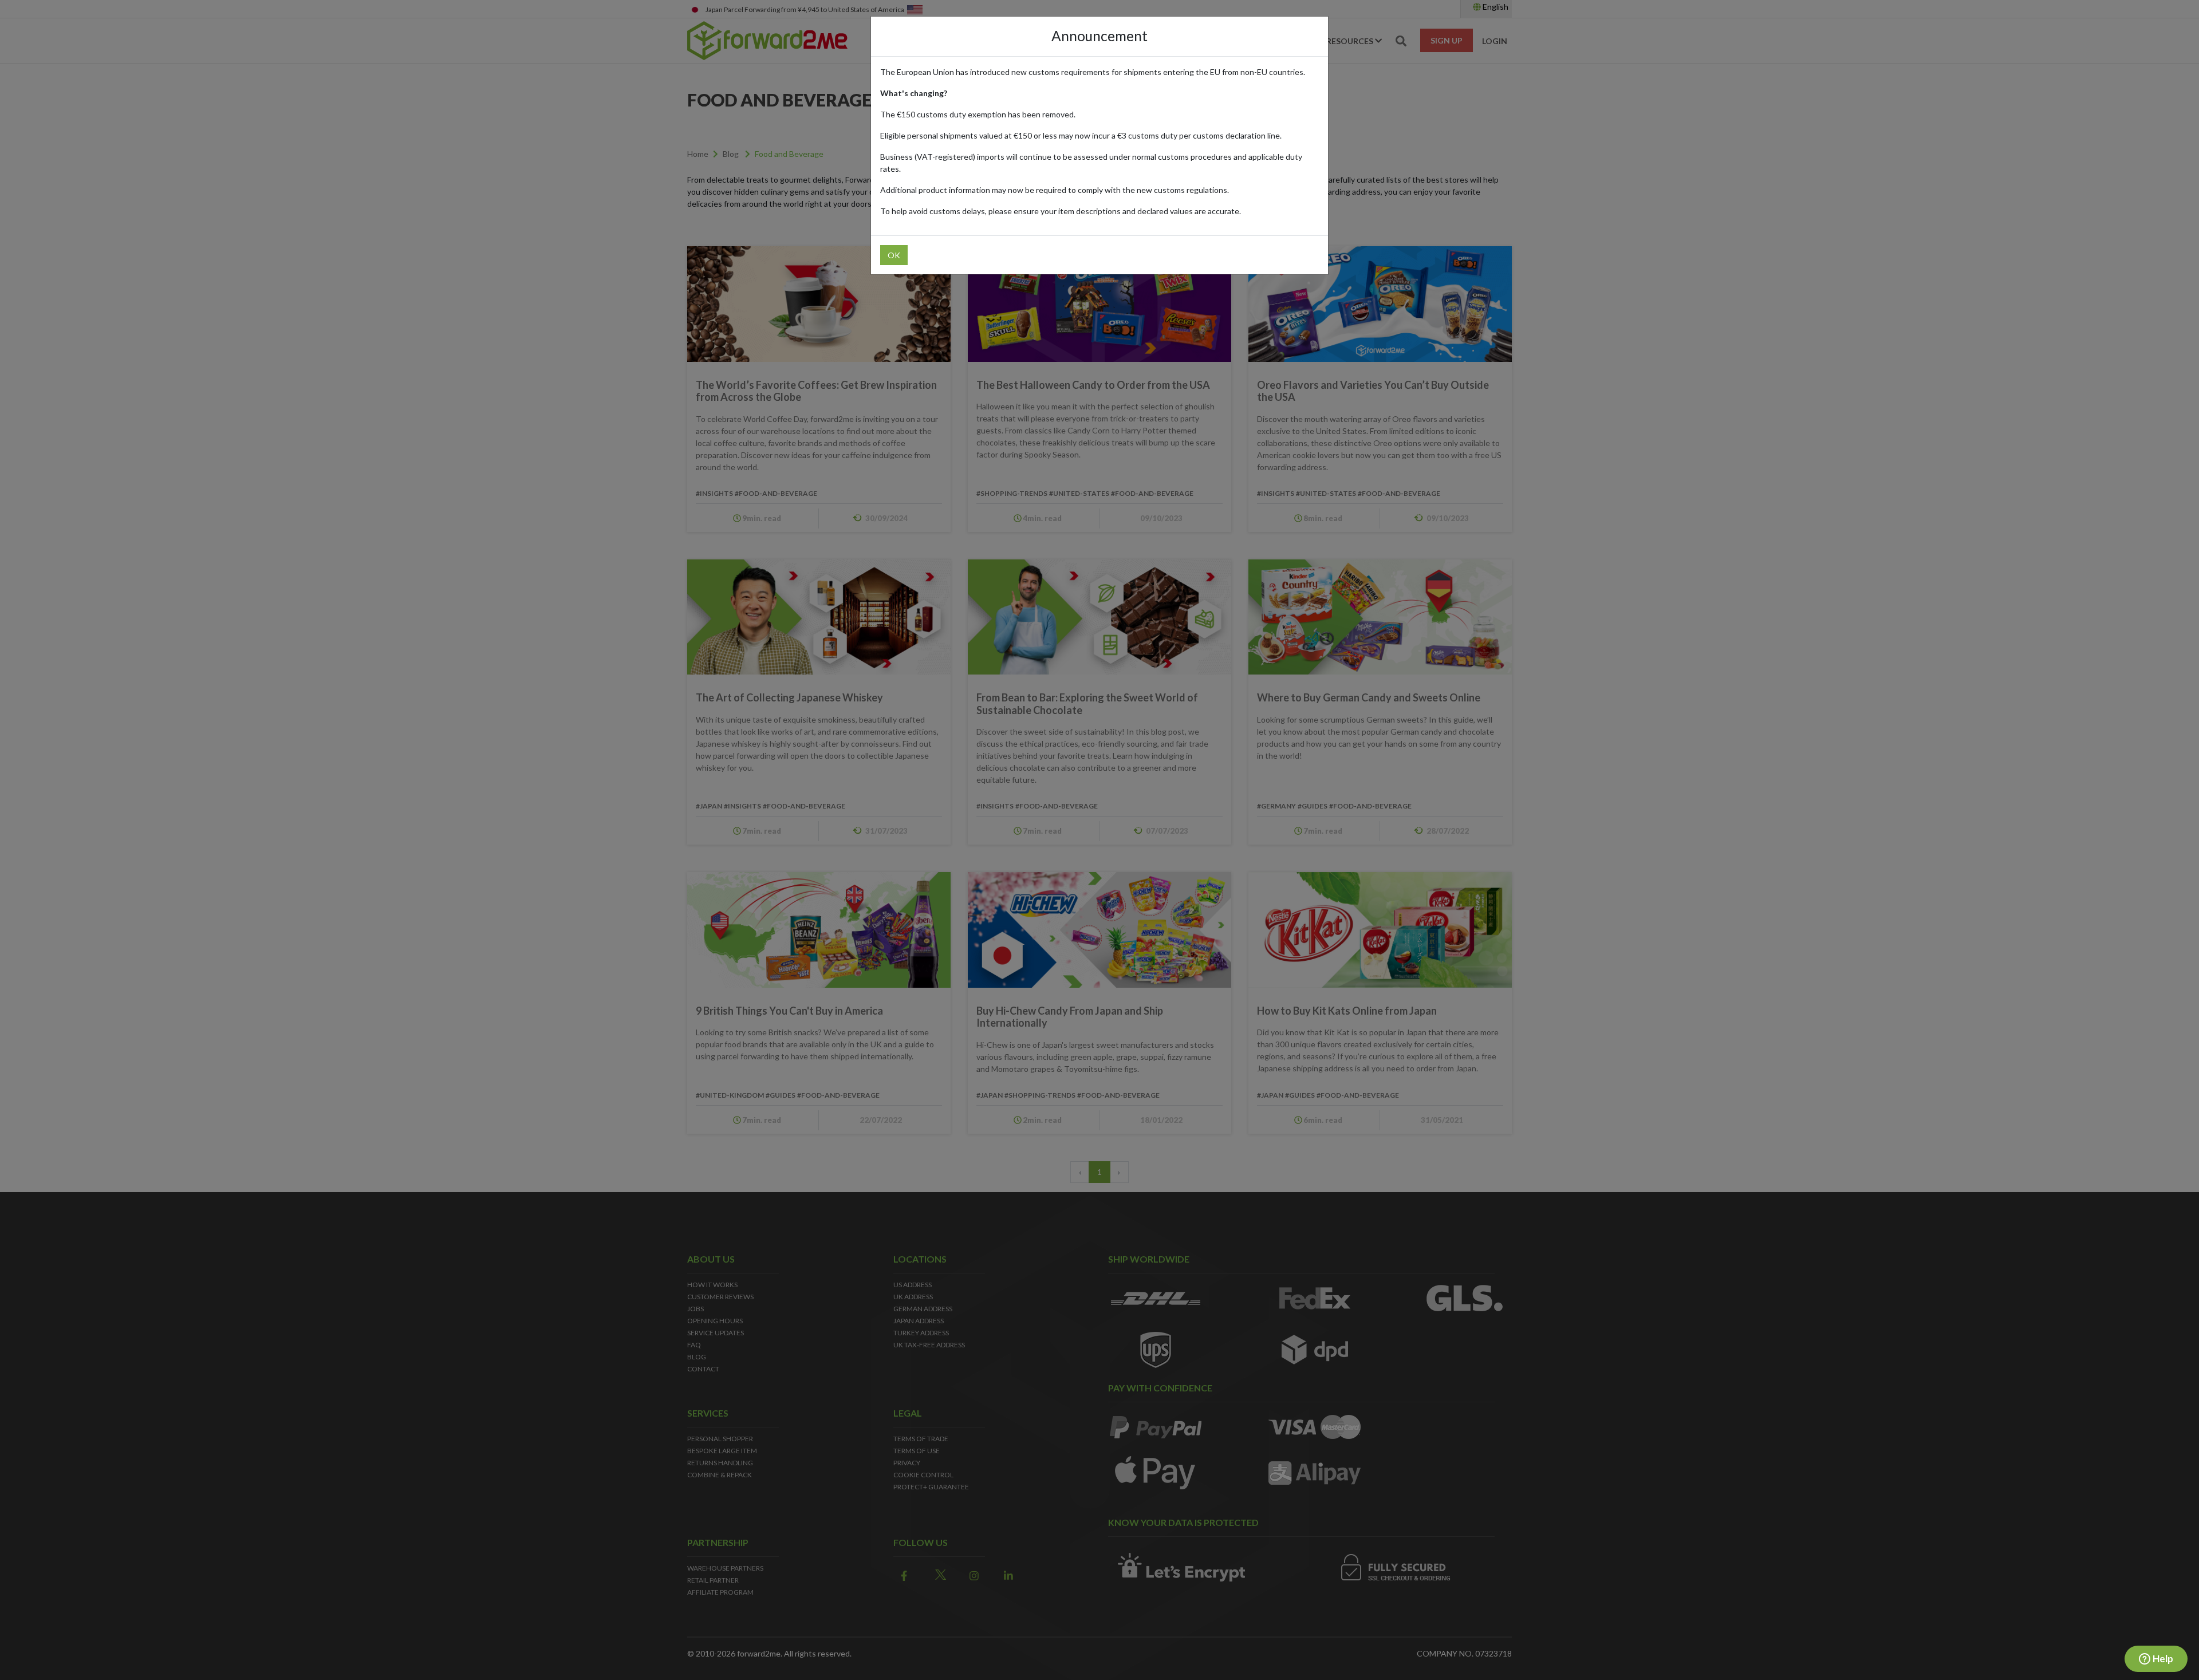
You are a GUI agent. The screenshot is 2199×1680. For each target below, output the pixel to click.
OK (894, 255)
